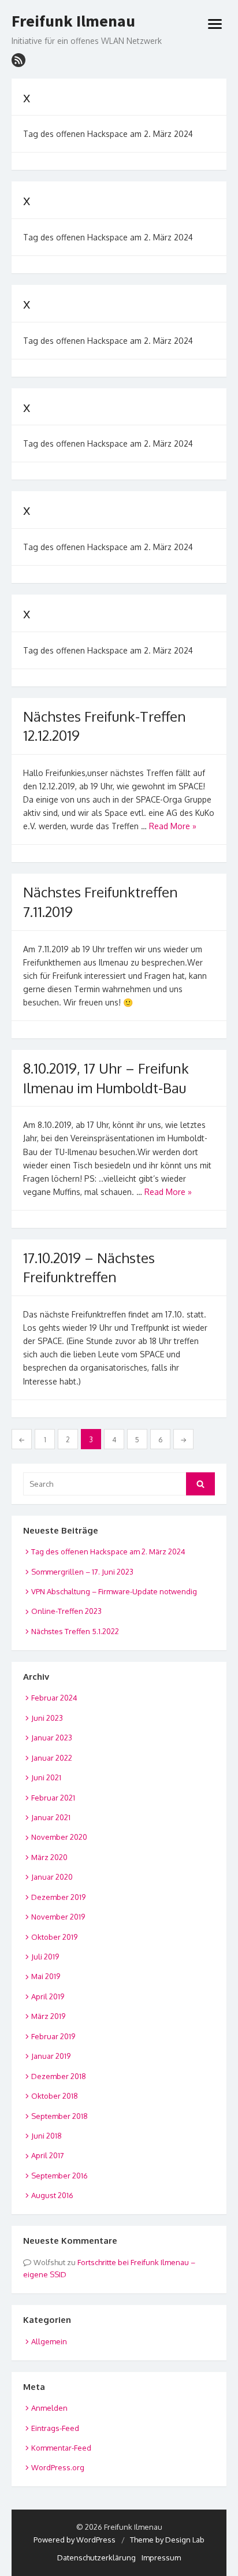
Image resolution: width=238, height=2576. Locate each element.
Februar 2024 (54, 1698)
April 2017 (48, 2155)
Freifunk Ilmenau (73, 21)
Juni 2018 (47, 2136)
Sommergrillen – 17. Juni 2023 (82, 1572)
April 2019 (48, 1996)
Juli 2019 (45, 1957)
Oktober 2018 (55, 2096)
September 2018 (59, 2116)
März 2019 (48, 2016)
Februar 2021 (53, 1798)
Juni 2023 (47, 1718)
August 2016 (52, 2195)
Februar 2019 (53, 2036)
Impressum (161, 2558)
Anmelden (49, 2408)
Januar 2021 (51, 1817)
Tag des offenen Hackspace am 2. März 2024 (108, 1551)
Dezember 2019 (58, 1897)
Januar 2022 (52, 1758)
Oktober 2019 (54, 1937)
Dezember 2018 (59, 2076)
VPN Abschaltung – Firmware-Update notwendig (114, 1591)
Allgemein (49, 2341)
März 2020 (49, 1857)
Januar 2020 (52, 1877)
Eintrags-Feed (55, 2428)
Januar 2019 (51, 2056)
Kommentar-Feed (61, 2448)
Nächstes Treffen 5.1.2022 (75, 1631)
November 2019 (58, 1917)
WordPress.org (58, 2467)
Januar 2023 (52, 1738)
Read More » (173, 826)
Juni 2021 (46, 1777)
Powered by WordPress (75, 2540)
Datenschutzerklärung (96, 2558)
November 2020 (59, 1837)
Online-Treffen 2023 (66, 1611)
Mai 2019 (46, 1976)
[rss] (18, 60)
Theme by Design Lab (167, 2540)
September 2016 (59, 2176)
